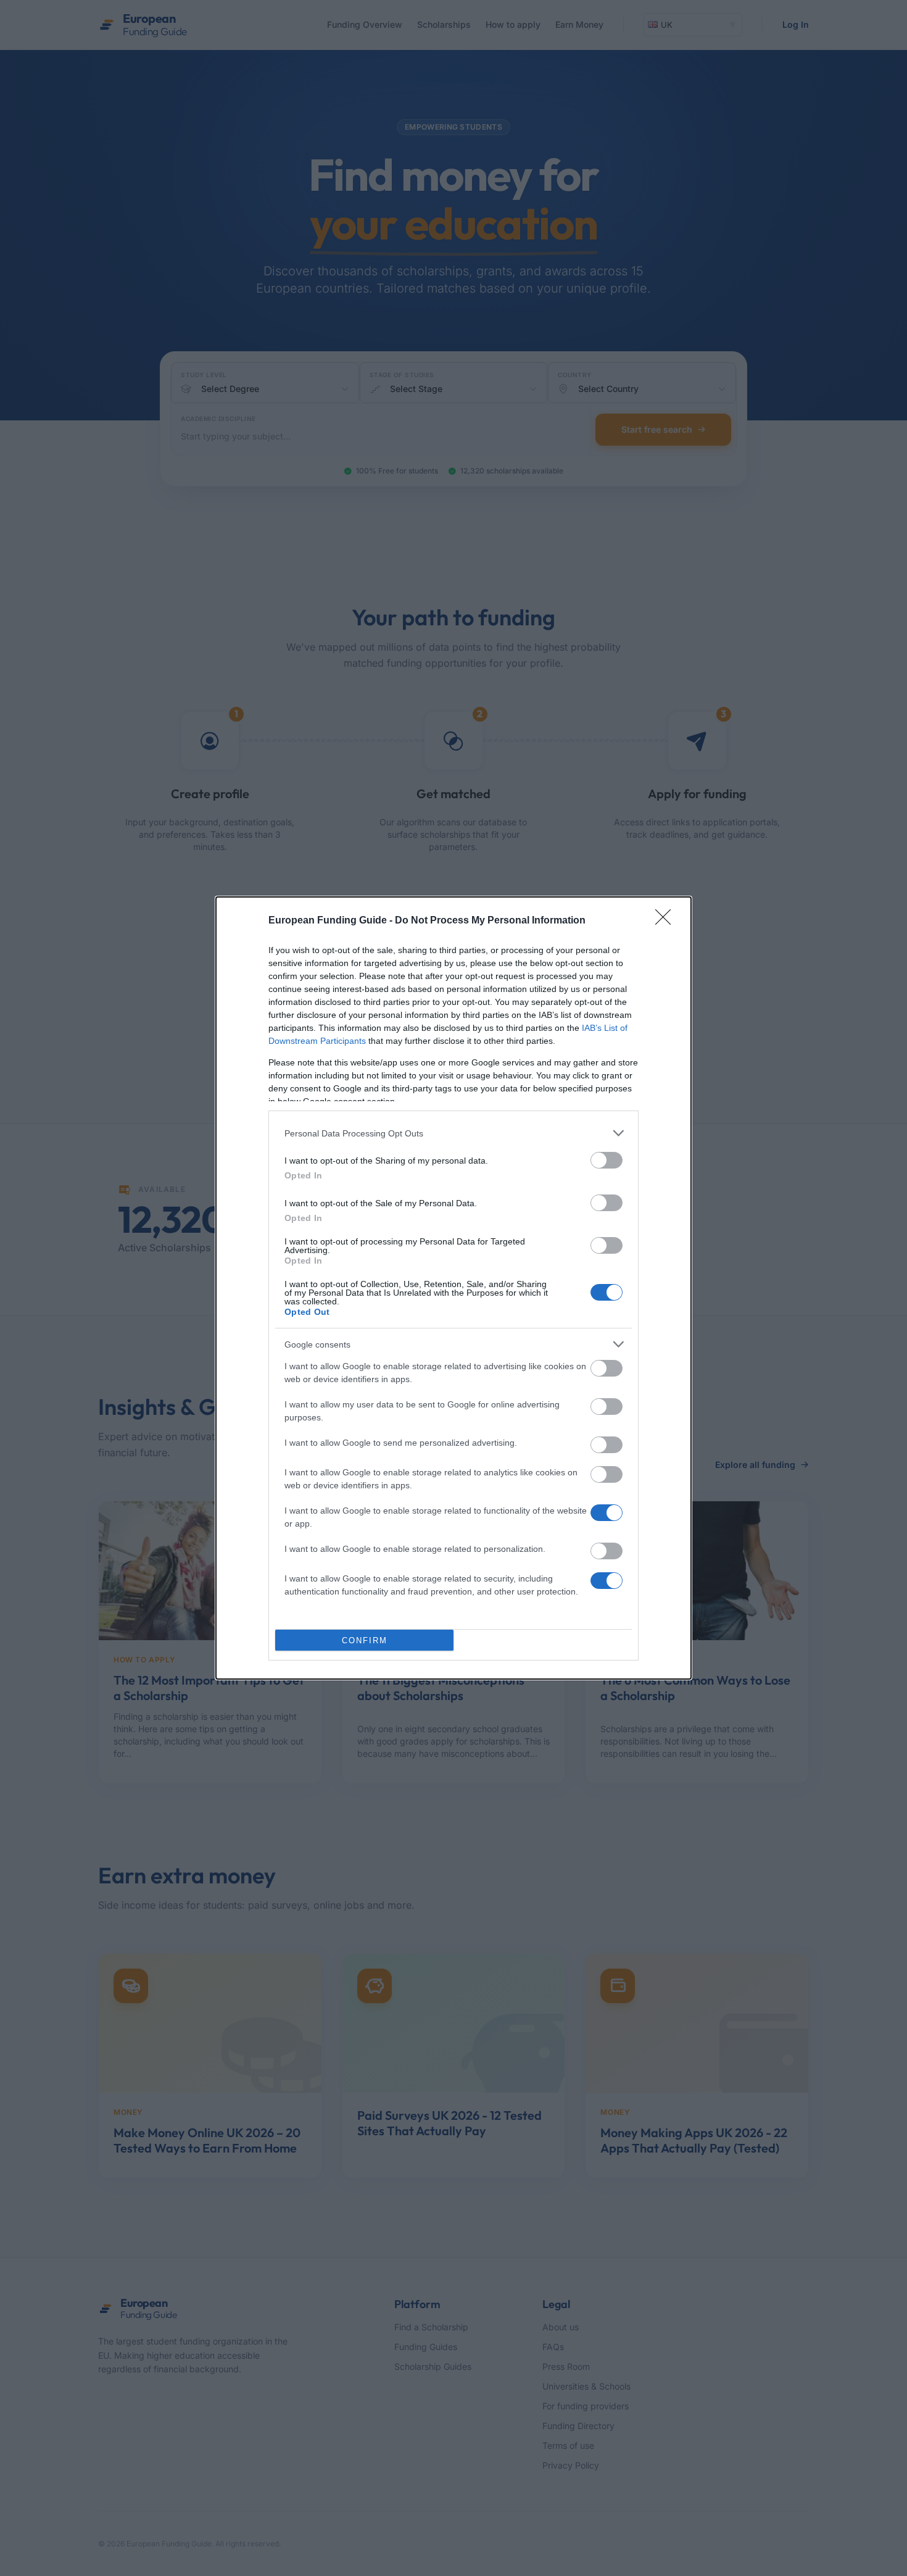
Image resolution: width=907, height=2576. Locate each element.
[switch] (607, 1160)
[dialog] (453, 1288)
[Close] (667, 921)
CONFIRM (365, 1640)
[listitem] (453, 1133)
